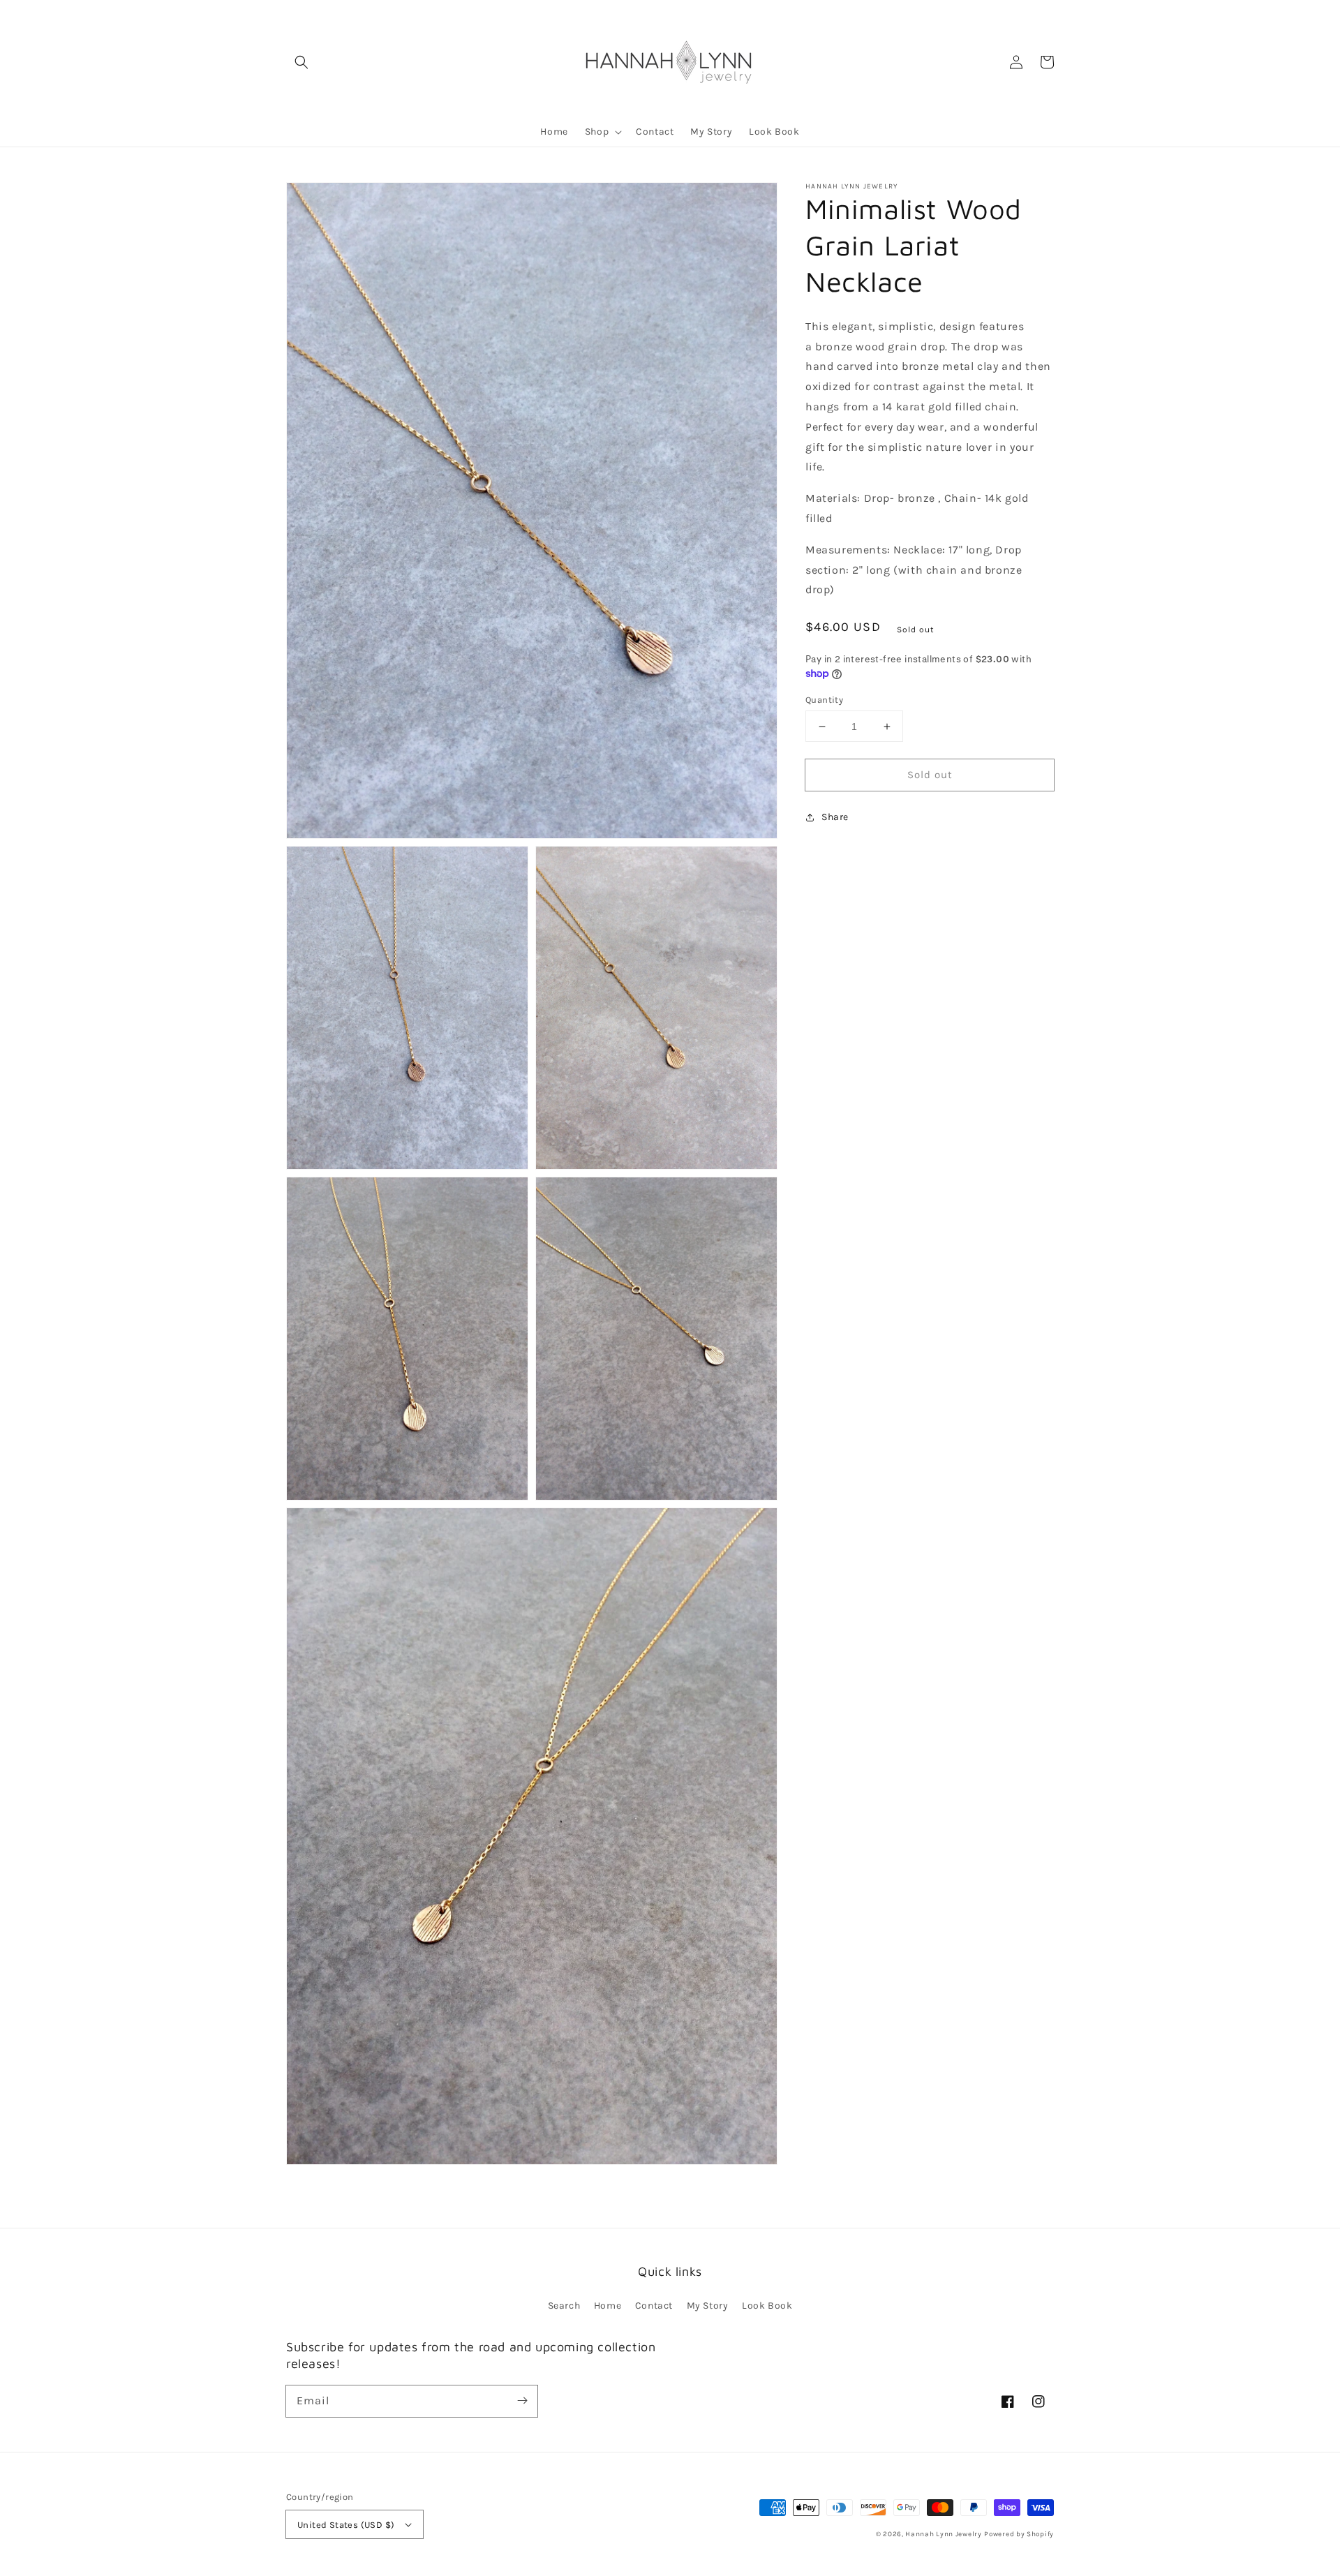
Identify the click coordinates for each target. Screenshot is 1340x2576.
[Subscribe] (522, 2401)
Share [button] (835, 817)
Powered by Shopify (1019, 2534)
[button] (301, 62)
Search (564, 2306)
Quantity (824, 700)
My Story (708, 2306)
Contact (654, 2306)
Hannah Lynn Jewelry (943, 2534)
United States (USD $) (346, 2525)
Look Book (767, 2306)
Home (608, 2306)
